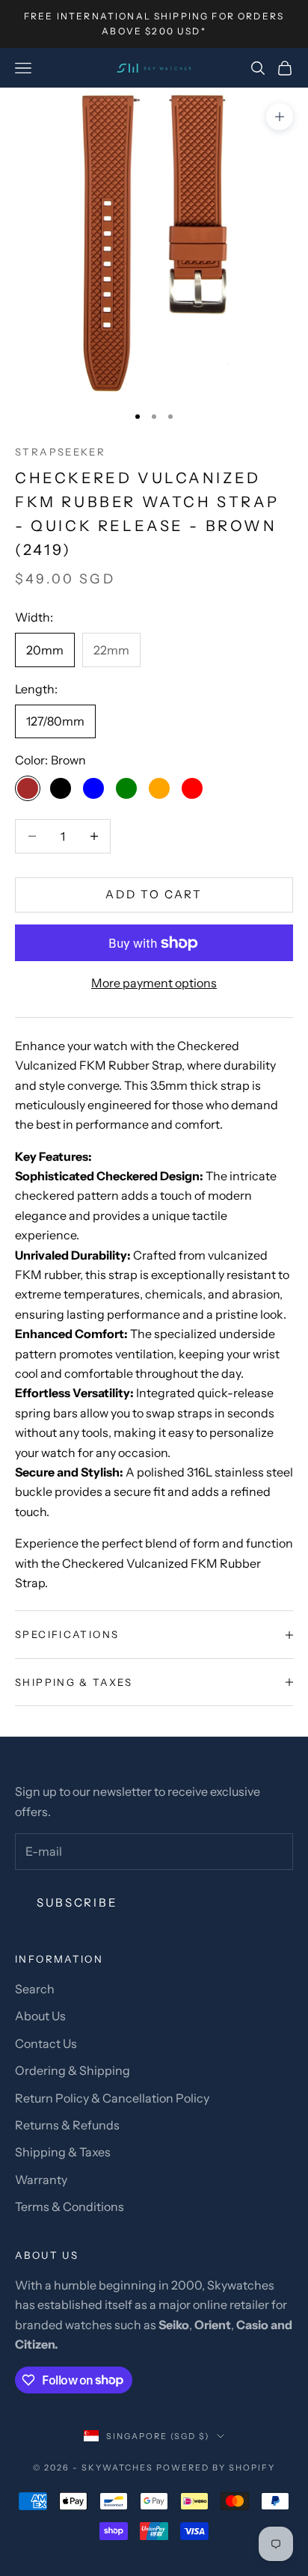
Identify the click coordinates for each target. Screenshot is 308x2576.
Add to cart (154, 894)
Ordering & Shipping (73, 2070)
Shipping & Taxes (63, 2152)
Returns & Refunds (67, 2125)
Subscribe (77, 1902)
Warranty (41, 2180)
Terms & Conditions (70, 2207)
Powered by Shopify (216, 2468)
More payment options (154, 983)
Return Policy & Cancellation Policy (112, 2098)
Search (35, 1989)
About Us (40, 2016)
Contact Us (46, 2043)
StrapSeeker (60, 452)
